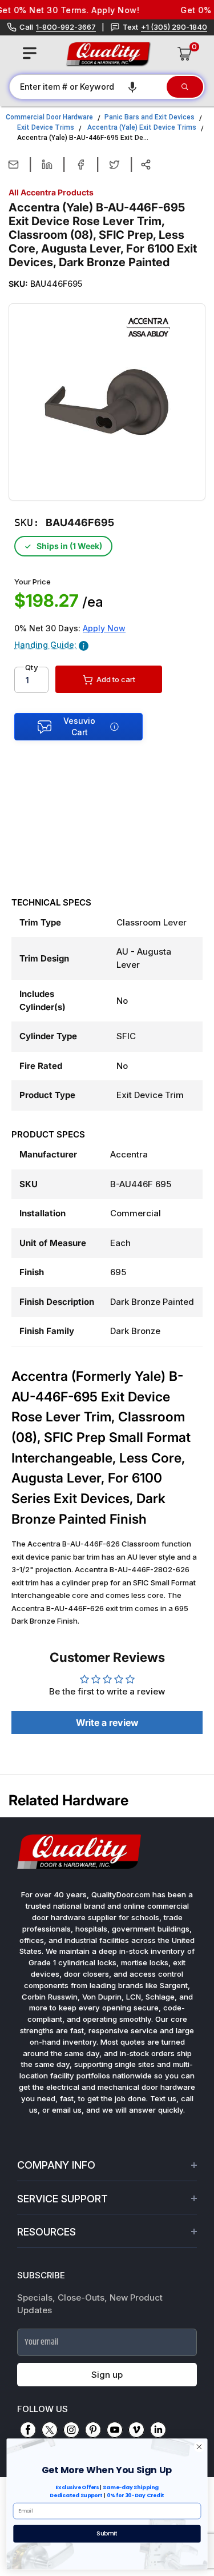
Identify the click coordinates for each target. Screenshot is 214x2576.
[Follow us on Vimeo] (136, 2430)
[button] (132, 87)
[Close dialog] (199, 2447)
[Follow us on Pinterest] (93, 2430)
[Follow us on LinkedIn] (158, 2430)
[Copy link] (146, 165)
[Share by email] (13, 165)
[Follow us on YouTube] (115, 2430)
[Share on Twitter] (114, 165)
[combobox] (87, 87)
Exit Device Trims (46, 127)
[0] (185, 54)
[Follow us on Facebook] (28, 2430)
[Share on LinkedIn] (47, 165)
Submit (107, 2533)
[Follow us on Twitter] (50, 2430)
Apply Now (104, 628)
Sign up (107, 2375)
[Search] (185, 87)
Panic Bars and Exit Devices (150, 117)
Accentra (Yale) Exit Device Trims (142, 127)
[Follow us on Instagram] (71, 2430)
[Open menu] (30, 53)
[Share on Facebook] (81, 165)
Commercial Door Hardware (49, 117)
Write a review (107, 1722)
